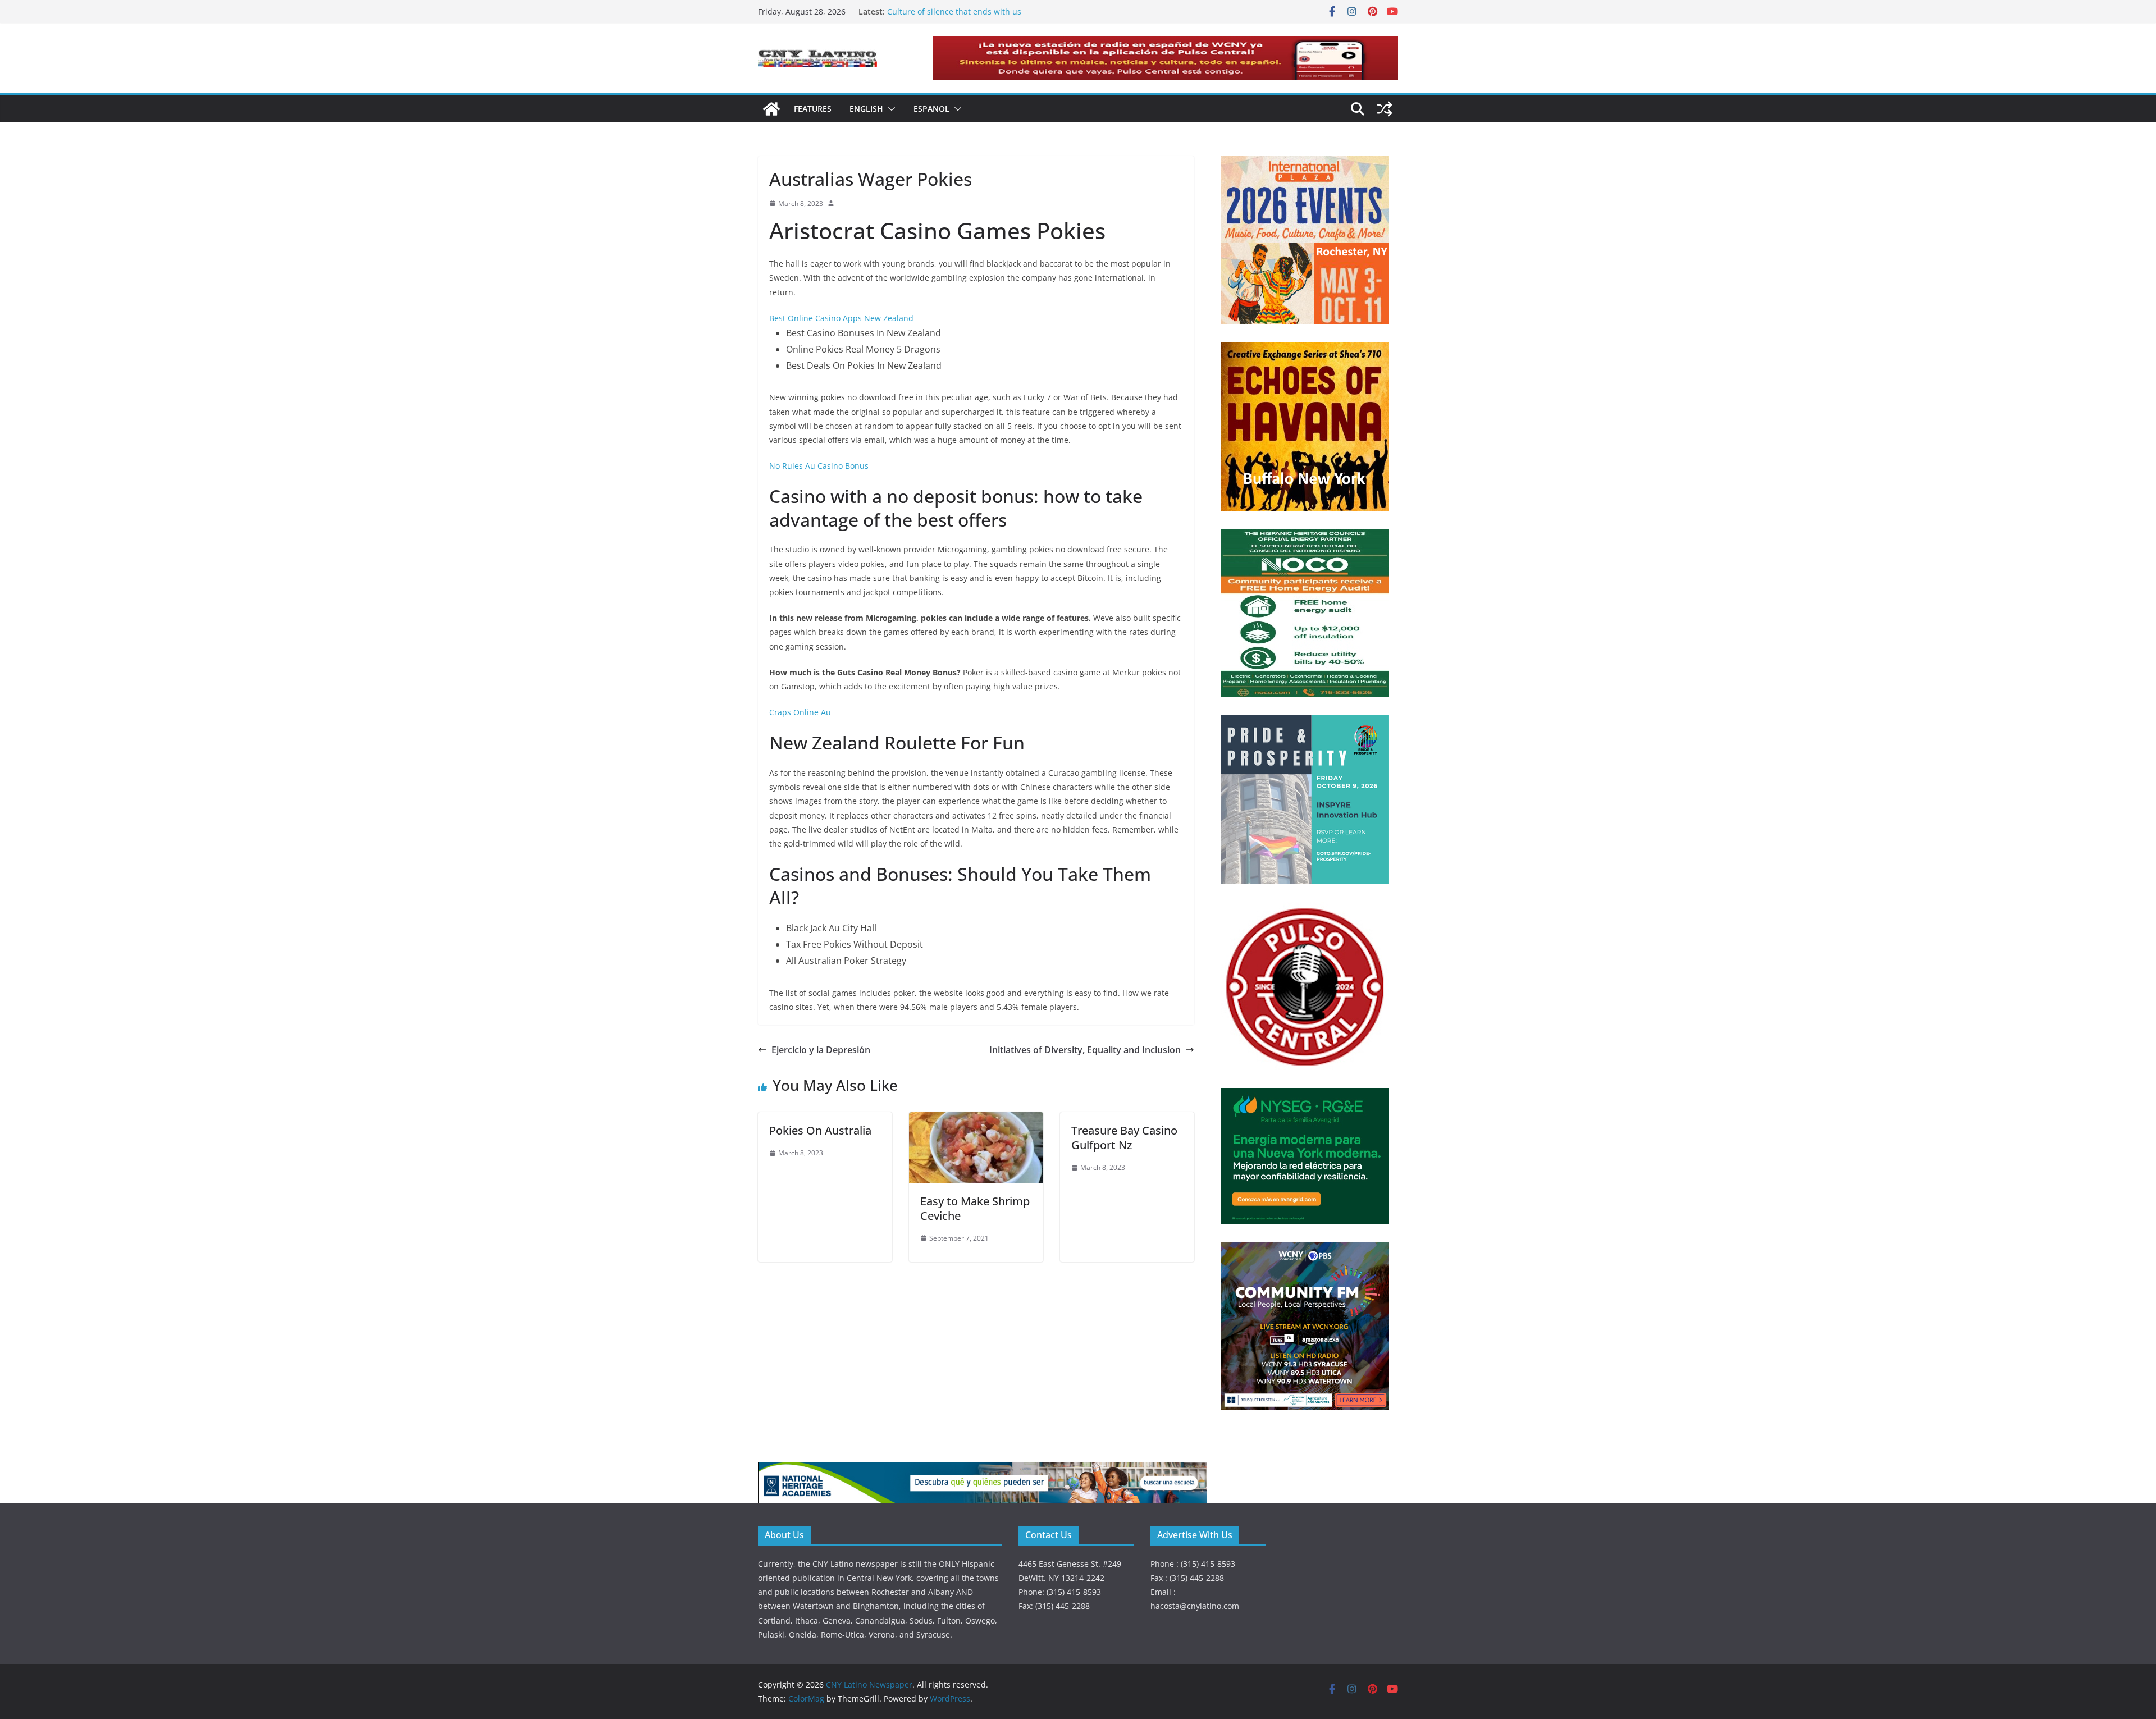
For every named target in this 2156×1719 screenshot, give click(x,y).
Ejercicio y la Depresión (821, 1050)
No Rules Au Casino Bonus (819, 466)
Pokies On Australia (820, 1130)
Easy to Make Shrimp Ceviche (975, 1208)
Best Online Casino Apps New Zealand (841, 318)
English (866, 109)
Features (813, 109)
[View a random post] (1385, 109)
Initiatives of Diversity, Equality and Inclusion (1085, 1050)
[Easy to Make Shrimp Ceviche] (976, 1120)
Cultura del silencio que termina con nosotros (973, 12)
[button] (889, 109)
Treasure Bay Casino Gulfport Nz (1124, 1138)
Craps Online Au (800, 712)
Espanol (931, 109)
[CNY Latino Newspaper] (771, 109)
